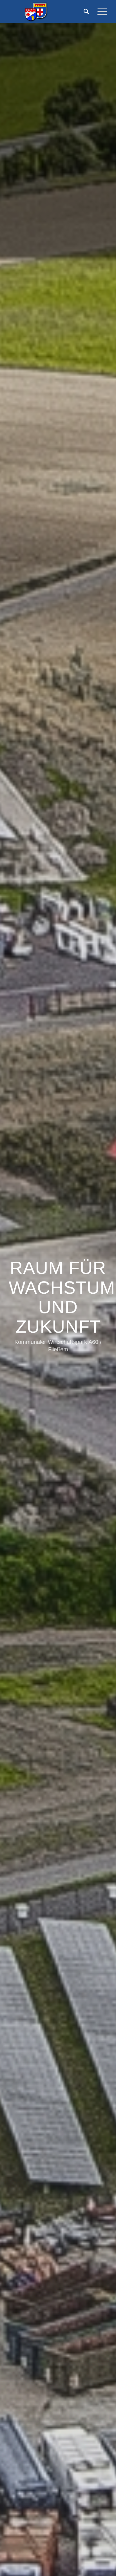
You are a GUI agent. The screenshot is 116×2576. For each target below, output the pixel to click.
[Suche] (85, 12)
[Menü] (100, 12)
